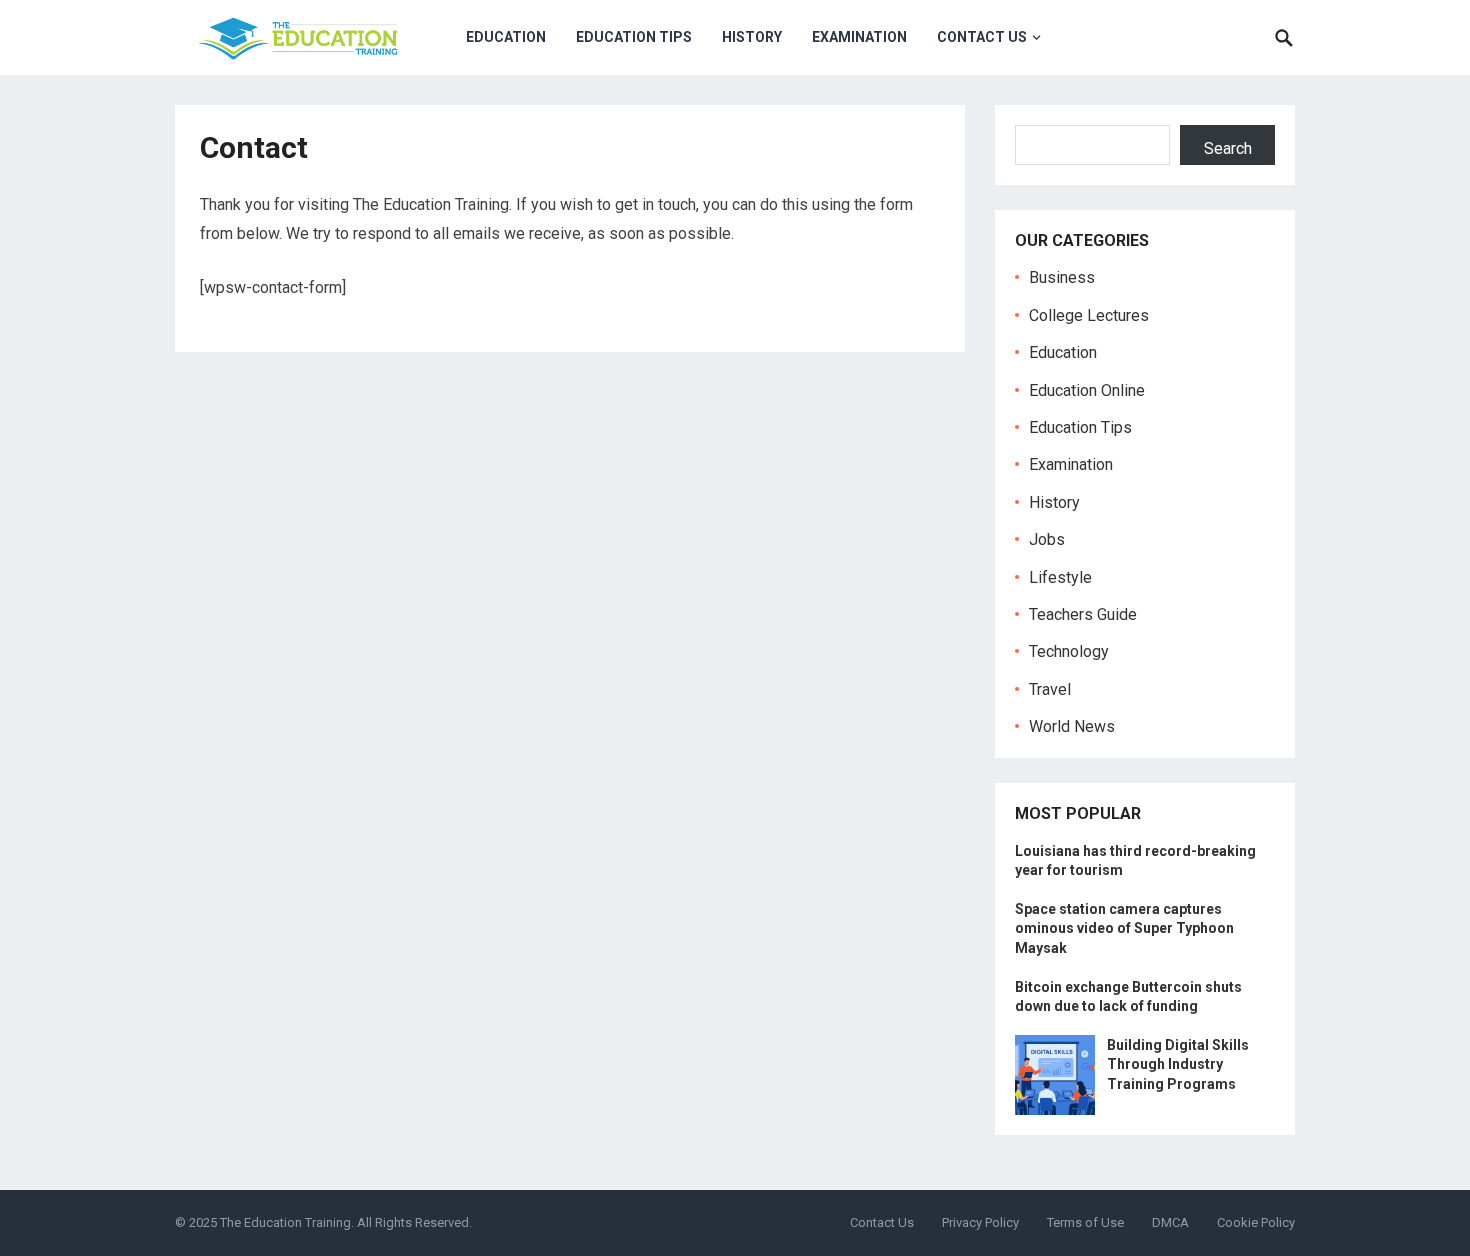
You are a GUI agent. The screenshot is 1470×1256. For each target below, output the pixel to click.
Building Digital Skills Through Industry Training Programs (1178, 1064)
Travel (1050, 689)
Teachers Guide (1083, 614)
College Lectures (1089, 315)
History (752, 37)
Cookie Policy (1256, 1222)
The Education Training (285, 1222)
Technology (1069, 651)
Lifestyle (1060, 577)
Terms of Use (1085, 1222)
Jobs (1047, 539)
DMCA (1170, 1222)
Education (506, 37)
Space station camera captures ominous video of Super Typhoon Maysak (1124, 928)
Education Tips (634, 37)
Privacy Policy (980, 1222)
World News (1072, 726)
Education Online (1087, 390)
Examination (859, 37)
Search (1228, 148)
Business (1062, 277)
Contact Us (982, 37)
